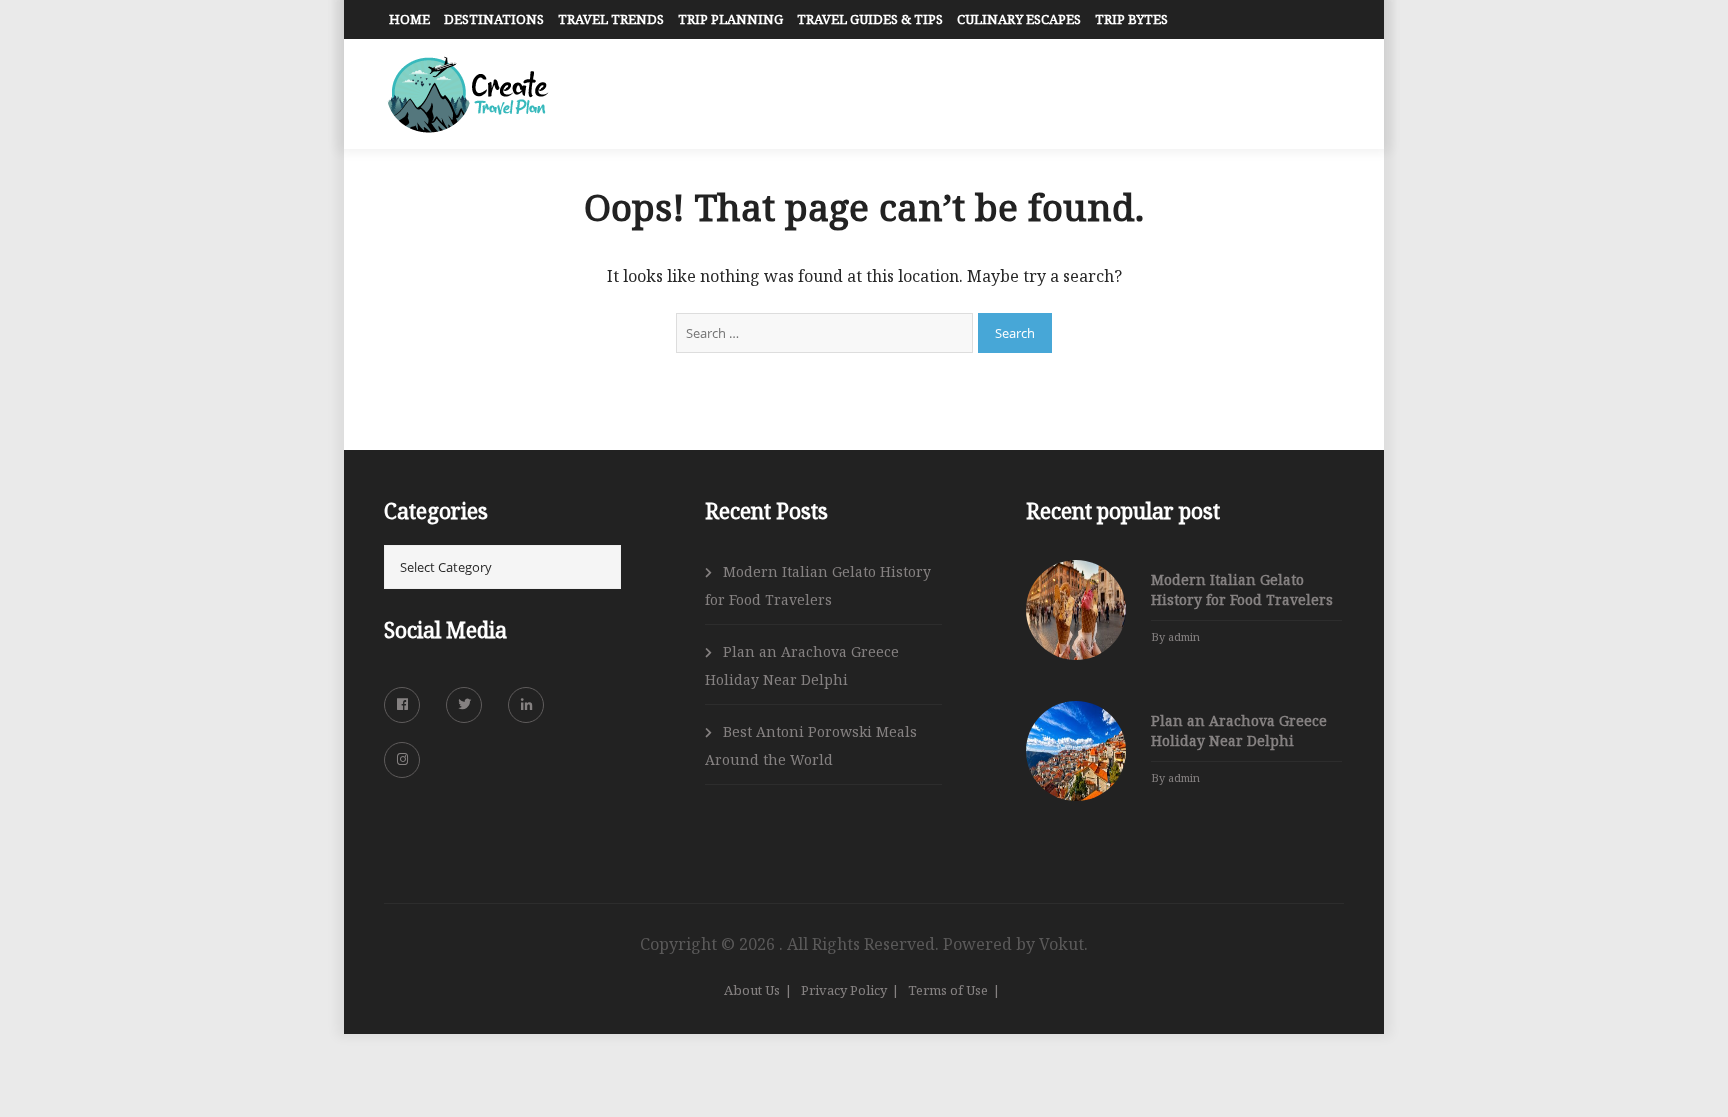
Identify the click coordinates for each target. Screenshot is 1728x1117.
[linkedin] (526, 705)
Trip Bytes (1131, 19)
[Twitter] (464, 705)
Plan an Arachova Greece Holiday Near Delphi (802, 665)
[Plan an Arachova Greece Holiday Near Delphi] (1076, 751)
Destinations (494, 19)
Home (409, 19)
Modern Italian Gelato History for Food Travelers (818, 585)
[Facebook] (402, 705)
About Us (752, 990)
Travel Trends (611, 19)
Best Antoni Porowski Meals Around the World (811, 745)
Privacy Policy (844, 990)
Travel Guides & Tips (870, 19)
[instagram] (402, 760)
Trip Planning (730, 19)
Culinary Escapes (1019, 19)
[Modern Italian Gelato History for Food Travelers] (1076, 610)
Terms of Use (948, 990)
